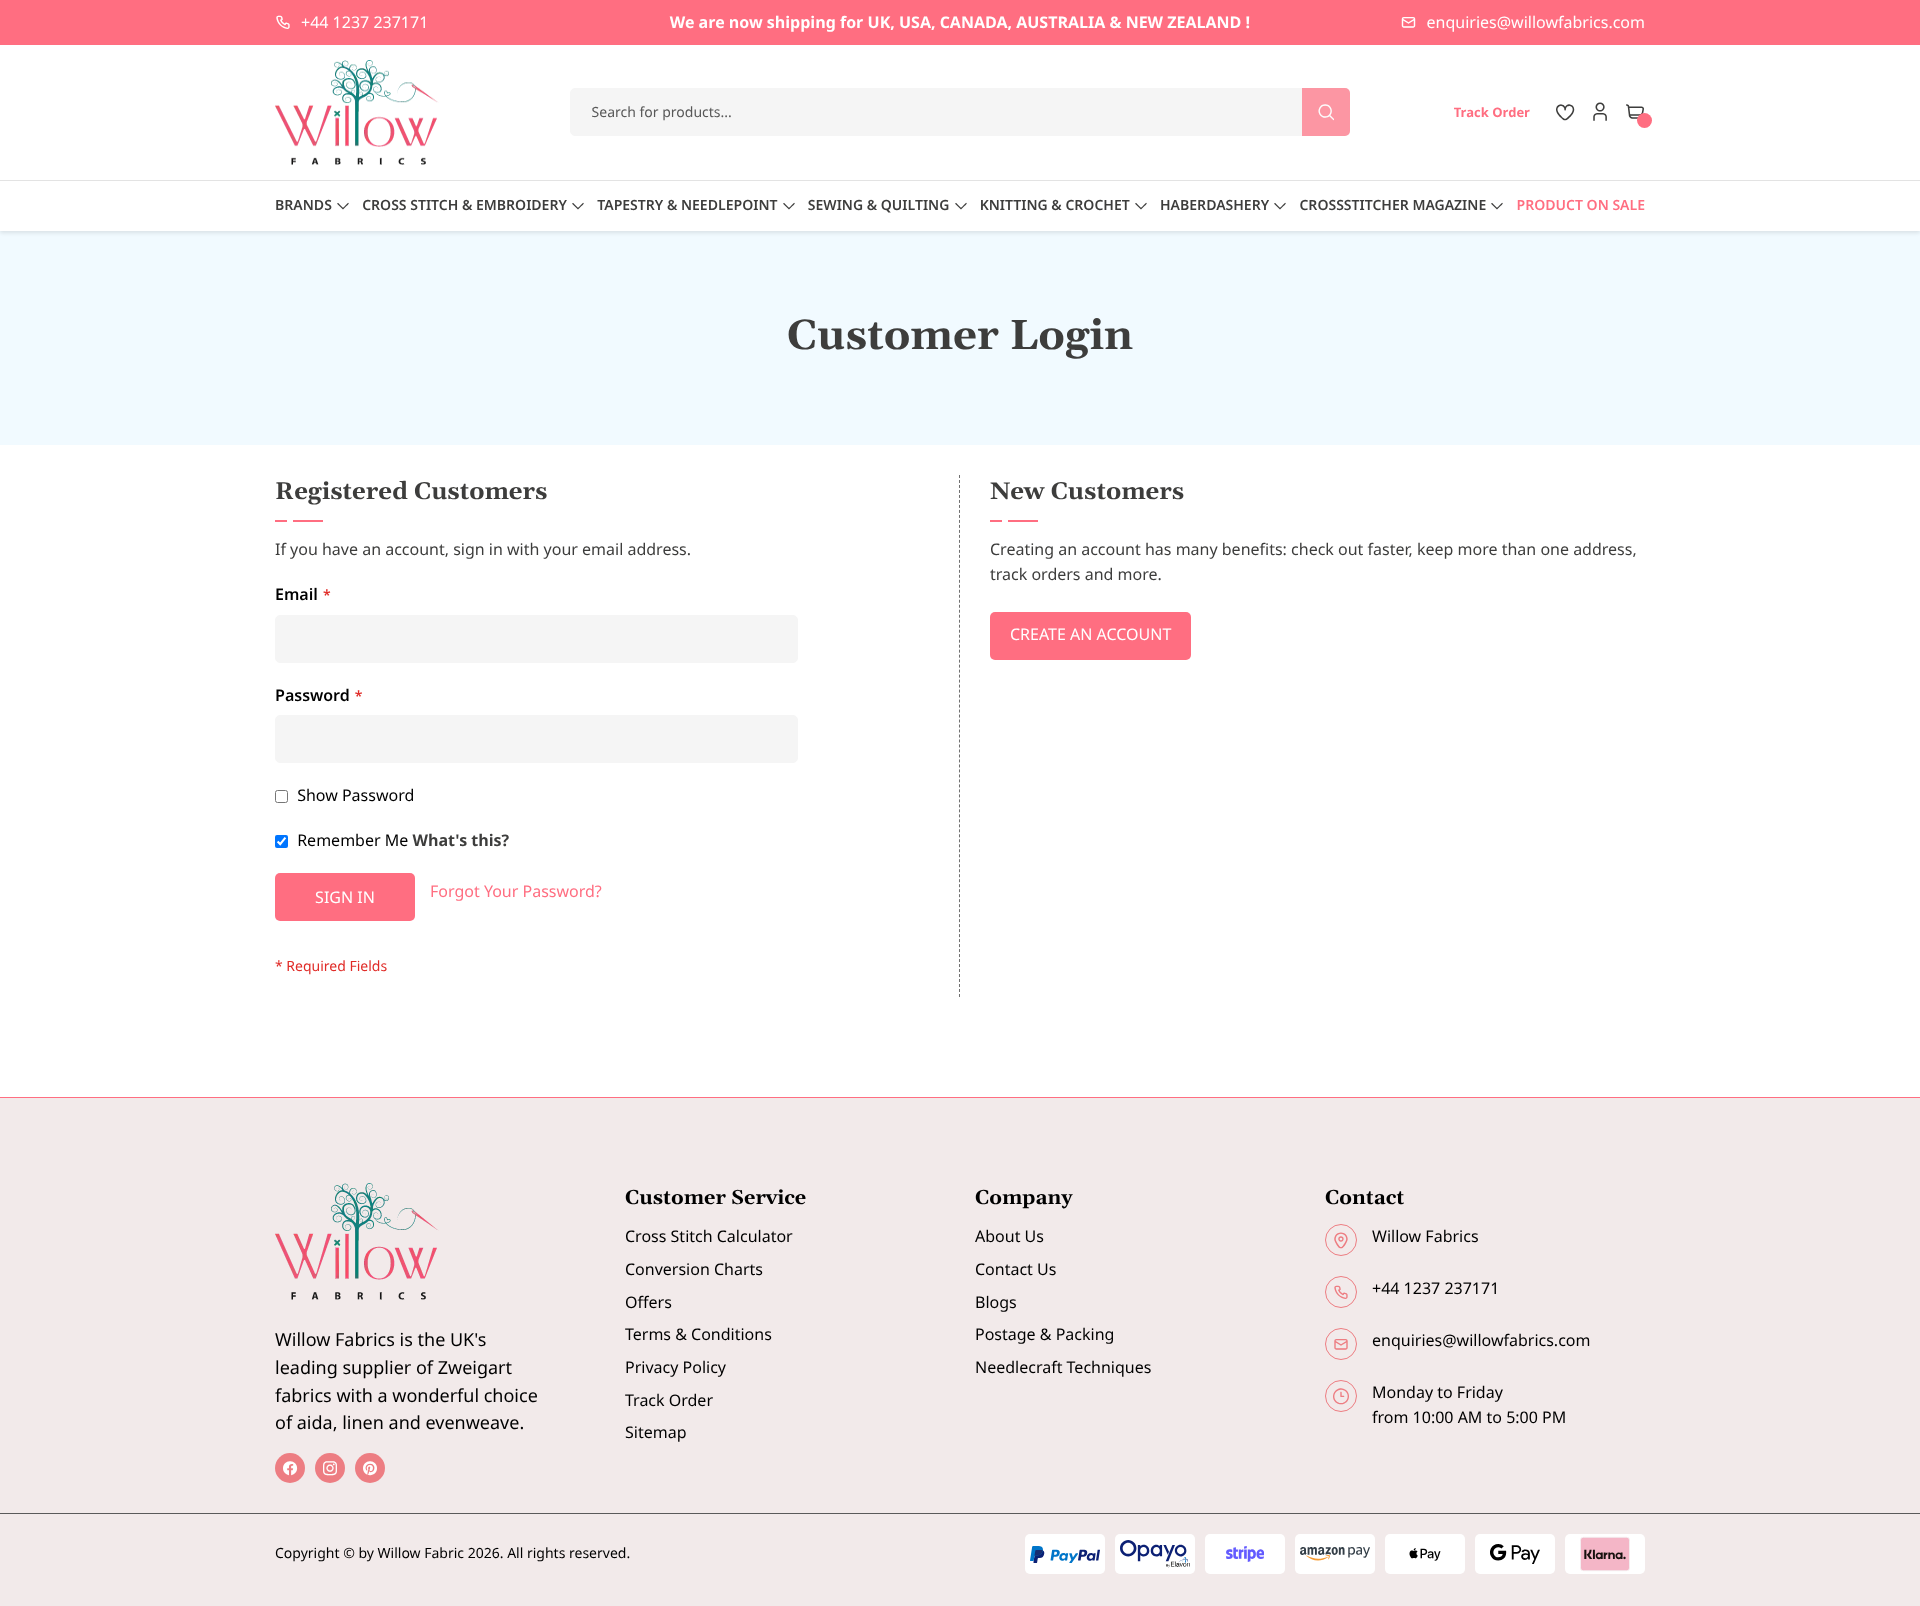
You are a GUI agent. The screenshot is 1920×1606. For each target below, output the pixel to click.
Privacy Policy (675, 1367)
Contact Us (1015, 1269)
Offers (648, 1302)
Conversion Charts (694, 1269)
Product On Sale (1581, 205)
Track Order (669, 1400)
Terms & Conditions (698, 1334)
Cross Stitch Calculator (709, 1236)
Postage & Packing (1044, 1334)
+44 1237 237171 (364, 22)
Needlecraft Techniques (1063, 1367)
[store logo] (357, 112)
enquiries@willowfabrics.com (1536, 22)
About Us (1009, 1236)
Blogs (996, 1302)
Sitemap (656, 1432)
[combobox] (960, 112)
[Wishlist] (1565, 112)
